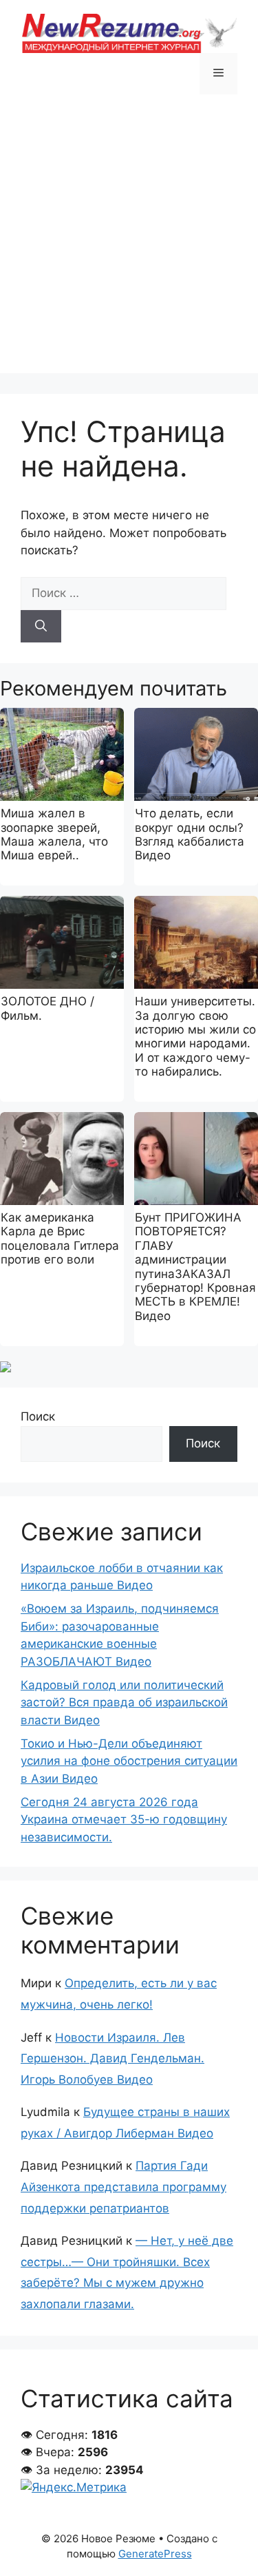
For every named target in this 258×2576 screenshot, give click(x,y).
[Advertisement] (129, 244)
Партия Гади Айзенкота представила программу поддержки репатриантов (123, 2187)
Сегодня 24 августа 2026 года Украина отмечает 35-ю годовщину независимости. (124, 1820)
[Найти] (41, 627)
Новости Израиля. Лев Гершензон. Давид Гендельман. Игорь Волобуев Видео (112, 2059)
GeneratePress (155, 2554)
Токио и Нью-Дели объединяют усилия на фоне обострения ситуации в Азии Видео (129, 1761)
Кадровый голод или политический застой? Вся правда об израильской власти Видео (124, 1703)
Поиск (38, 1416)
